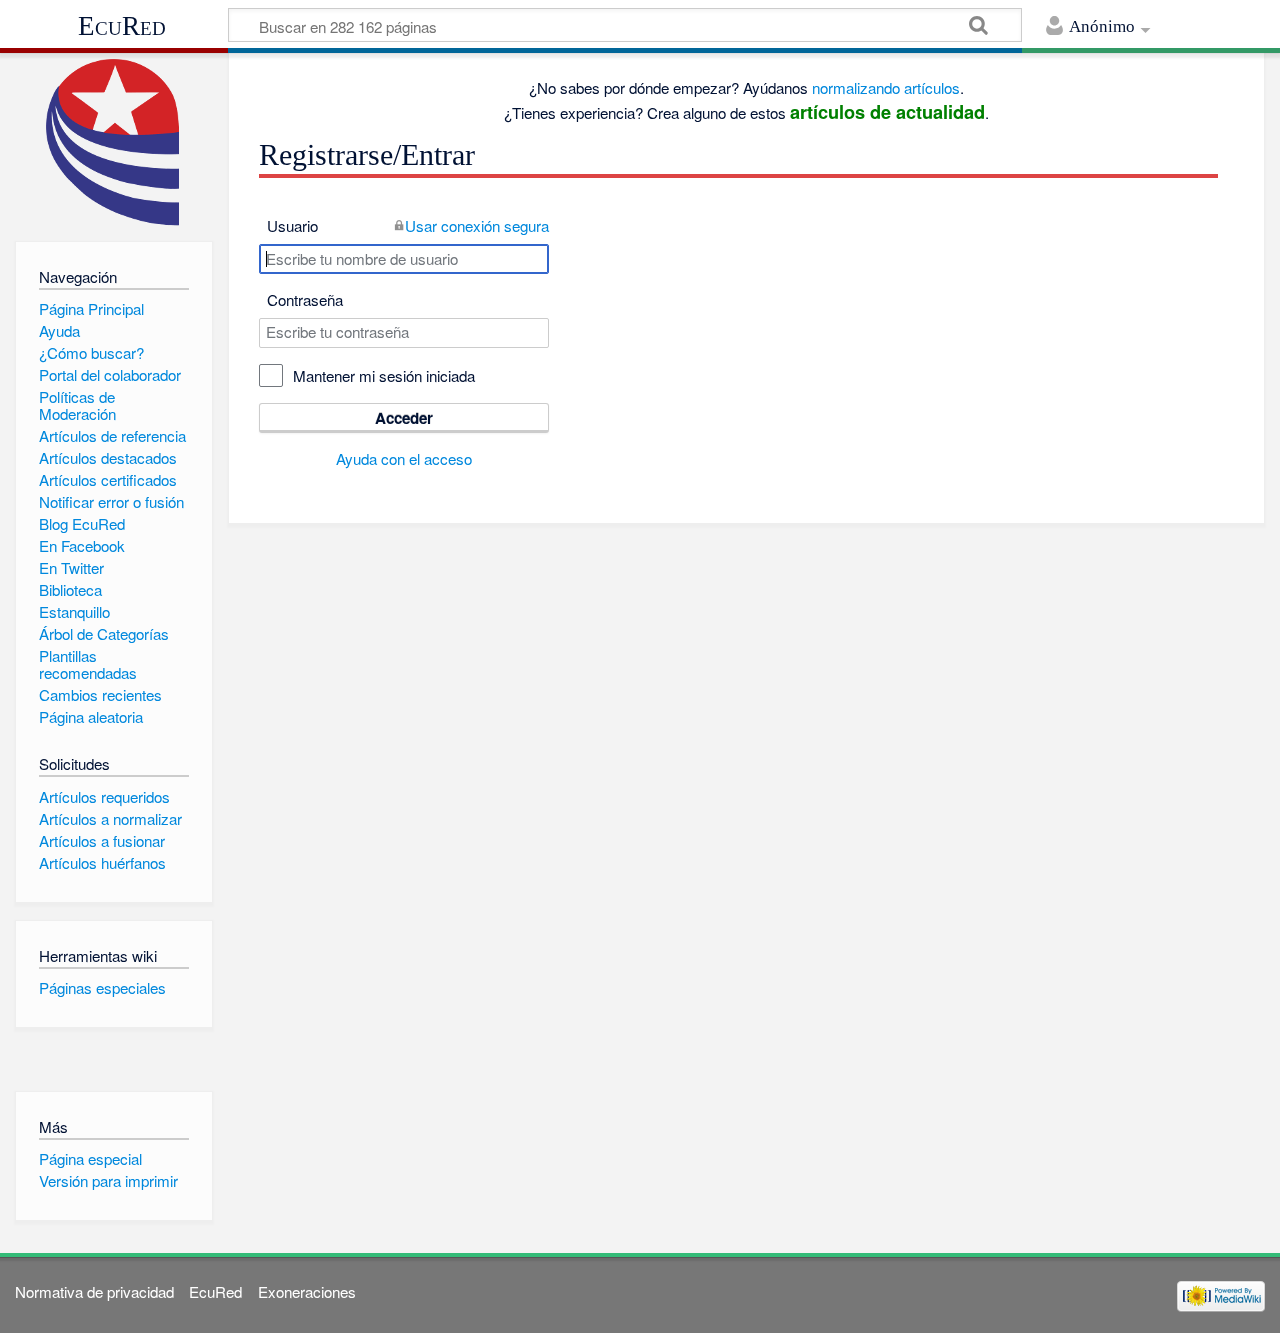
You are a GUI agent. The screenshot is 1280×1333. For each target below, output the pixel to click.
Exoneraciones (307, 1291)
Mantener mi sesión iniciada (384, 375)
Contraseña (305, 299)
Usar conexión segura (477, 225)
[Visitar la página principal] (113, 142)
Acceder (404, 418)
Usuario (292, 225)
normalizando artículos (886, 87)
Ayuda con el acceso (404, 458)
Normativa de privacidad (94, 1291)
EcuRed (122, 26)
